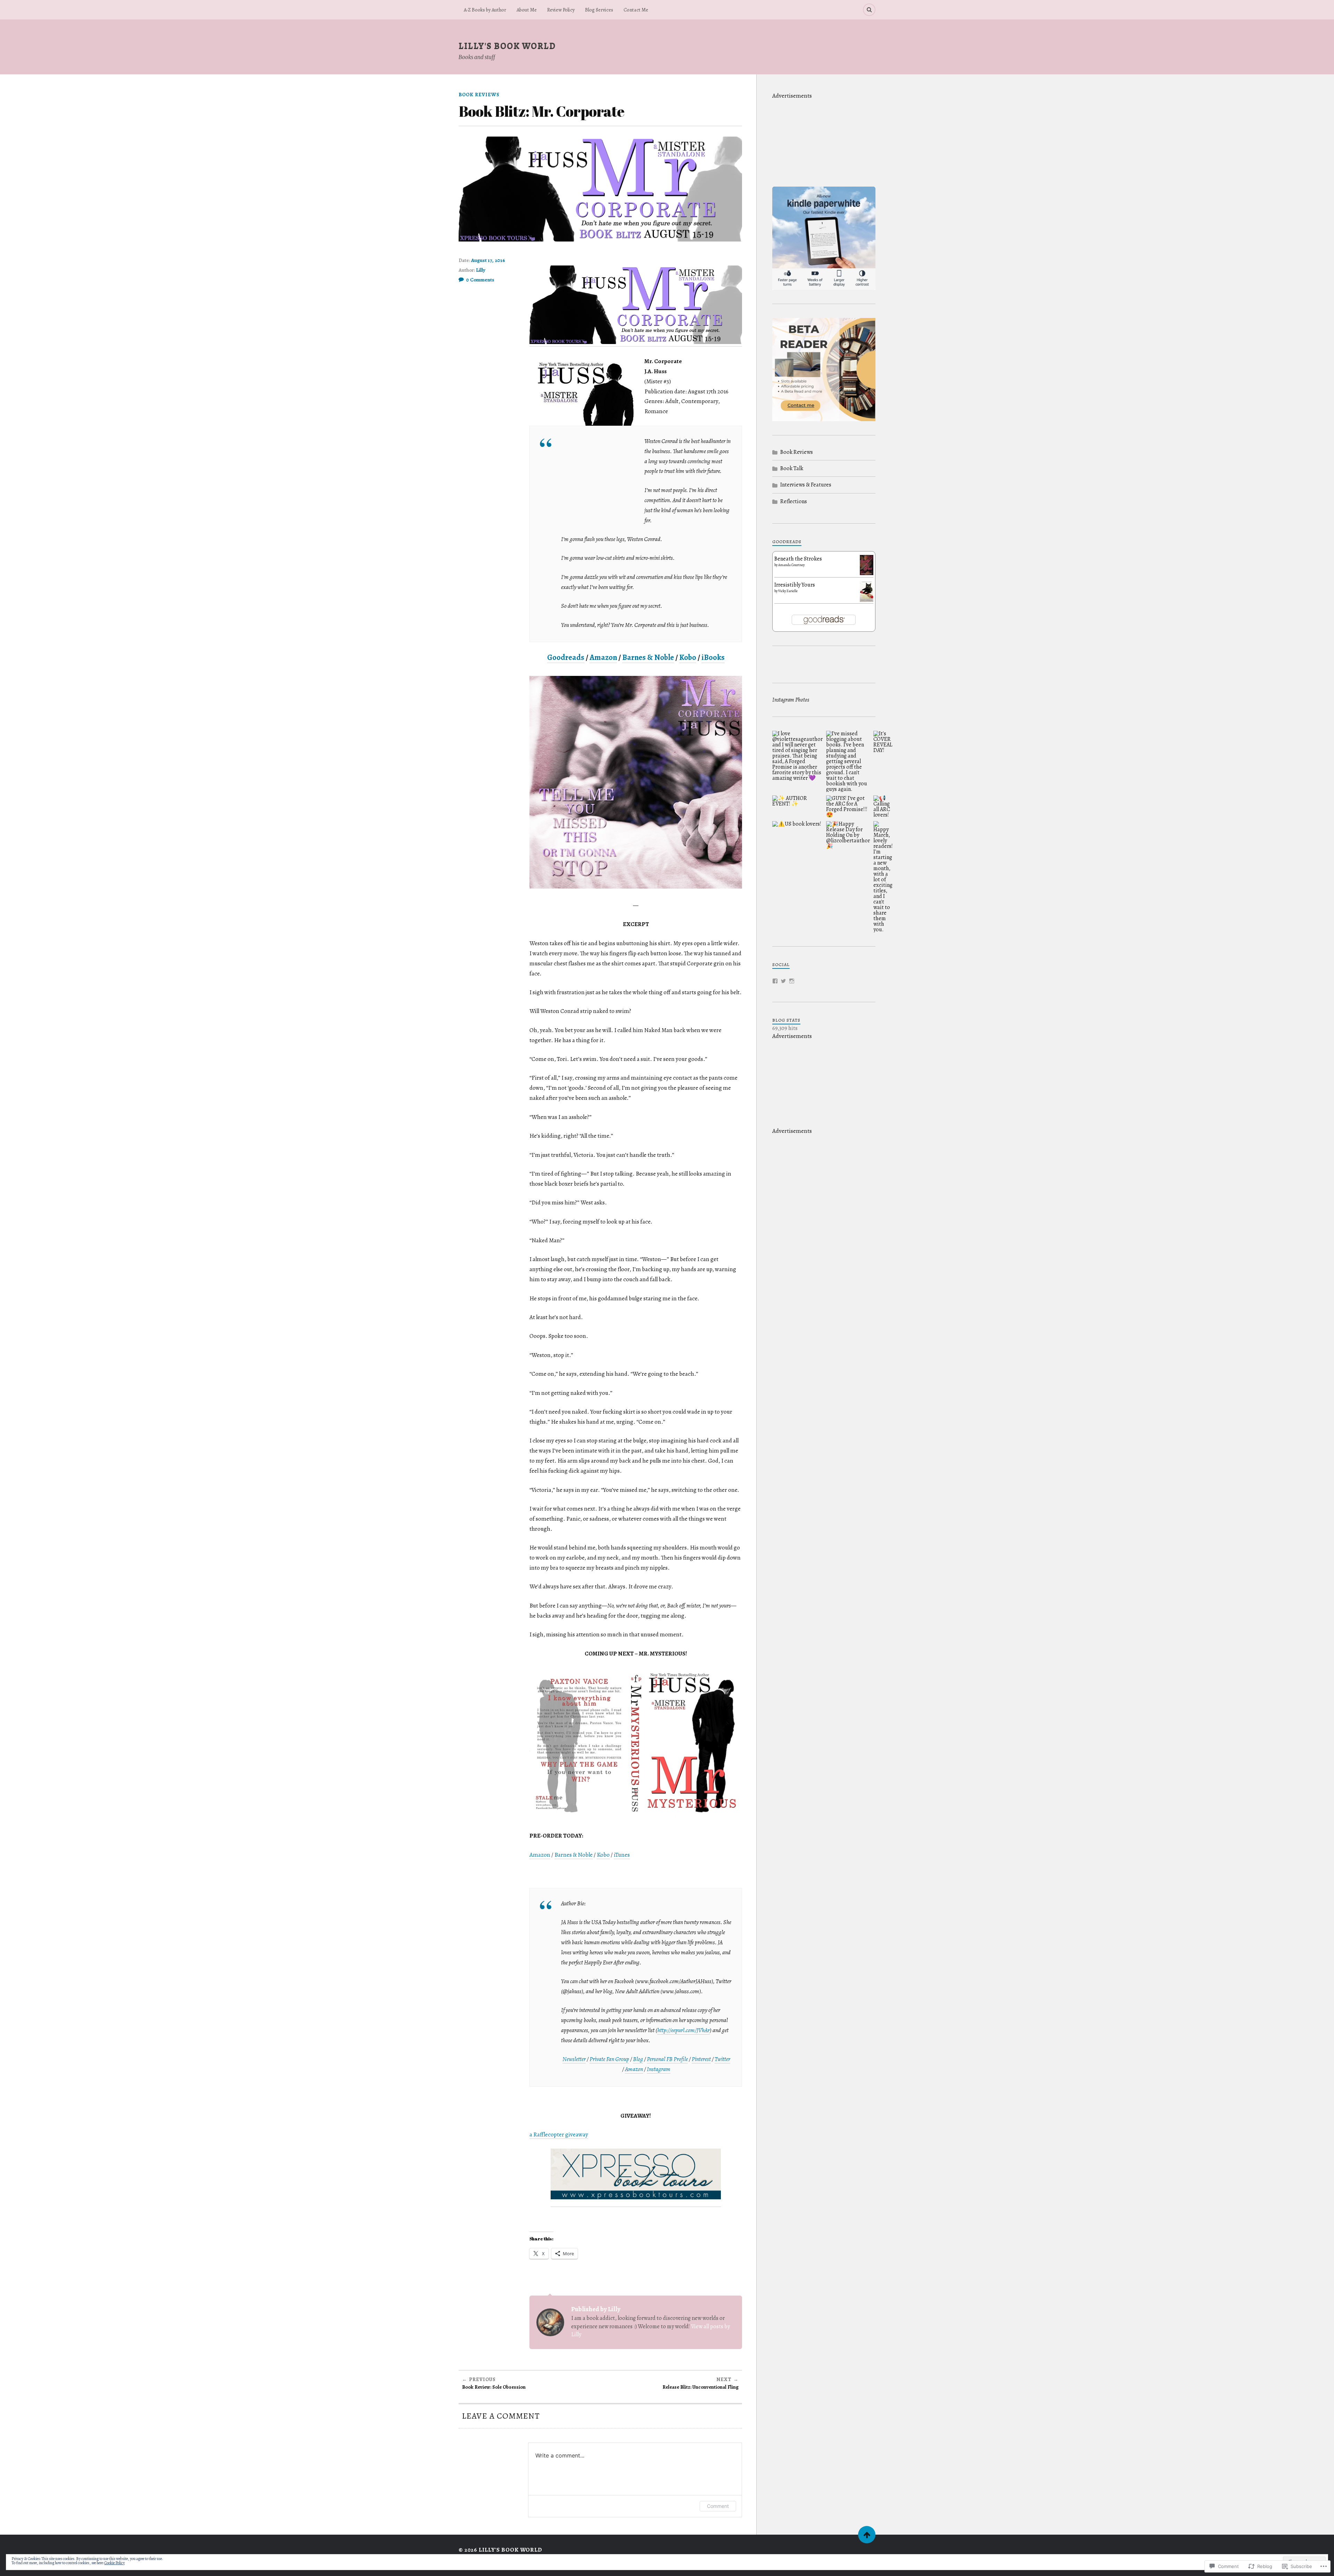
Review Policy (561, 10)
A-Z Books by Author (485, 10)
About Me (527, 10)
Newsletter (574, 2059)
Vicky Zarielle (788, 591)
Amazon (603, 657)
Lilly (481, 270)
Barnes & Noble (648, 657)
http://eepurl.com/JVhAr (684, 2030)
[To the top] (867, 2535)
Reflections (794, 501)
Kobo (688, 657)
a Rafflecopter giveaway (559, 2135)
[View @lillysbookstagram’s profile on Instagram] (792, 981)
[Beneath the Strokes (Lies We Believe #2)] (867, 573)
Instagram (659, 2069)
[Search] (869, 10)
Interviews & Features (806, 485)
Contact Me (636, 10)
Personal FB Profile (667, 2059)
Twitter (722, 2059)
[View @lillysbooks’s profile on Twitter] (783, 981)
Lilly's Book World (507, 46)
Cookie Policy (114, 2563)
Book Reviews (479, 95)
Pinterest (701, 2059)
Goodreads (566, 657)
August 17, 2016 (488, 260)
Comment (718, 2506)
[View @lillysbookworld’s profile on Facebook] (775, 981)
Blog (638, 2059)
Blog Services (599, 10)
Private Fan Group (609, 2059)
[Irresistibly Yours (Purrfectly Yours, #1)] (867, 601)
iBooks (713, 657)
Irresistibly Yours (795, 585)
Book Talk (792, 468)
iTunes (622, 1855)
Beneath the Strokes (798, 559)
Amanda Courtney (791, 565)
